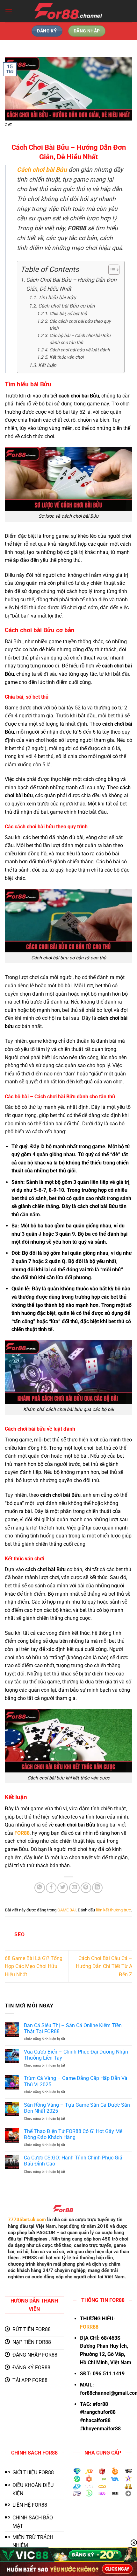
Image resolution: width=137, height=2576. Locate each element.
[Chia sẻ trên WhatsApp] (40, 1888)
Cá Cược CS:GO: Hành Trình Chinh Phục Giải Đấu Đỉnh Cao (74, 2161)
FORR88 (89, 2327)
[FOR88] (69, 11)
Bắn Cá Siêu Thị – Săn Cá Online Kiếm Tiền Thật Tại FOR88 (73, 2028)
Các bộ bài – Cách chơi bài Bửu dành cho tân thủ (80, 339)
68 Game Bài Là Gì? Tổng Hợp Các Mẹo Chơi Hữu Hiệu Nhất (34, 1966)
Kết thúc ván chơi (66, 357)
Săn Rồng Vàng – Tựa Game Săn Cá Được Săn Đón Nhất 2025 (77, 2108)
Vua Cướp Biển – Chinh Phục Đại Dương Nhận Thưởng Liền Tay (76, 2055)
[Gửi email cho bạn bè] (74, 1888)
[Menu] (9, 11)
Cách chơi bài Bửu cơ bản (67, 306)
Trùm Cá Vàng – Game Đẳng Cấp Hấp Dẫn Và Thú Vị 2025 (76, 2081)
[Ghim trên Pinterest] (86, 1888)
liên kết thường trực (113, 1910)
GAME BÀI (67, 1910)
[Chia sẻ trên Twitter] (63, 1888)
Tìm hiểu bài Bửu (57, 298)
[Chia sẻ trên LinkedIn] (97, 1888)
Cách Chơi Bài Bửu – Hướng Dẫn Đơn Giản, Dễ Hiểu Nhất (71, 284)
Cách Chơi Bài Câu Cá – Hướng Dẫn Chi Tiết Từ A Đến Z (104, 1966)
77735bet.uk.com (27, 2220)
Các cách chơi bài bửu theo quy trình (80, 325)
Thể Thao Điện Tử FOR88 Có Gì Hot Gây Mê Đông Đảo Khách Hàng (73, 2134)
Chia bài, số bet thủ (68, 314)
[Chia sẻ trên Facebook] (51, 1888)
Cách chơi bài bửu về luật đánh (80, 350)
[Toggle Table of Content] (111, 270)
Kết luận (47, 365)
